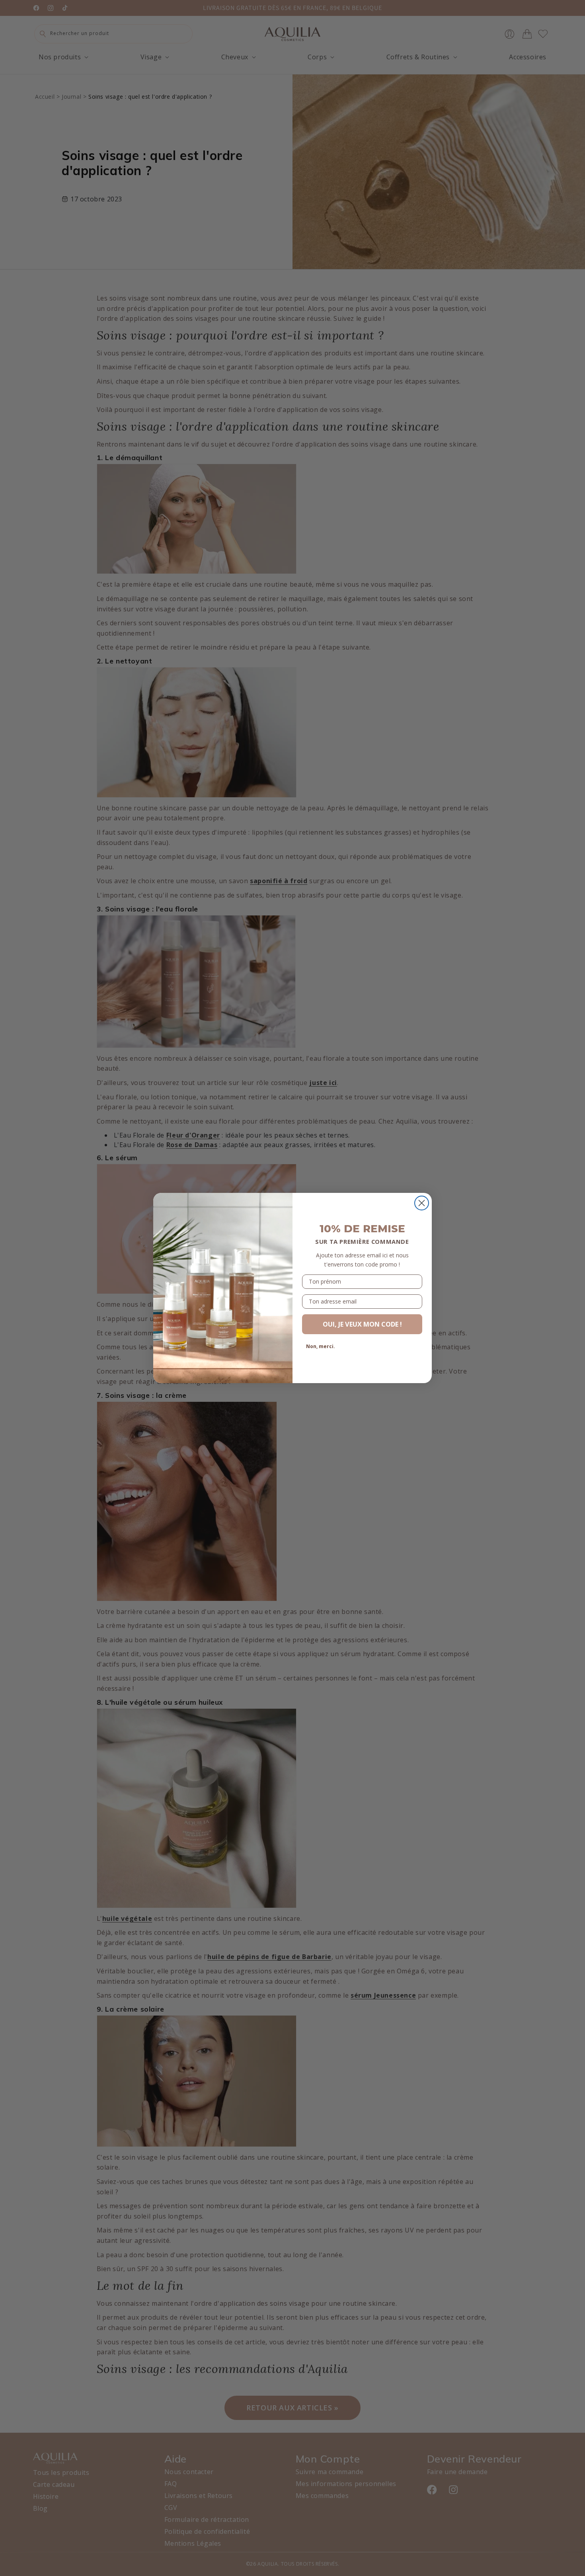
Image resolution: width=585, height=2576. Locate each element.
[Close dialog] (422, 1203)
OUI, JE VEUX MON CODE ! (362, 1324)
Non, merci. (321, 1346)
